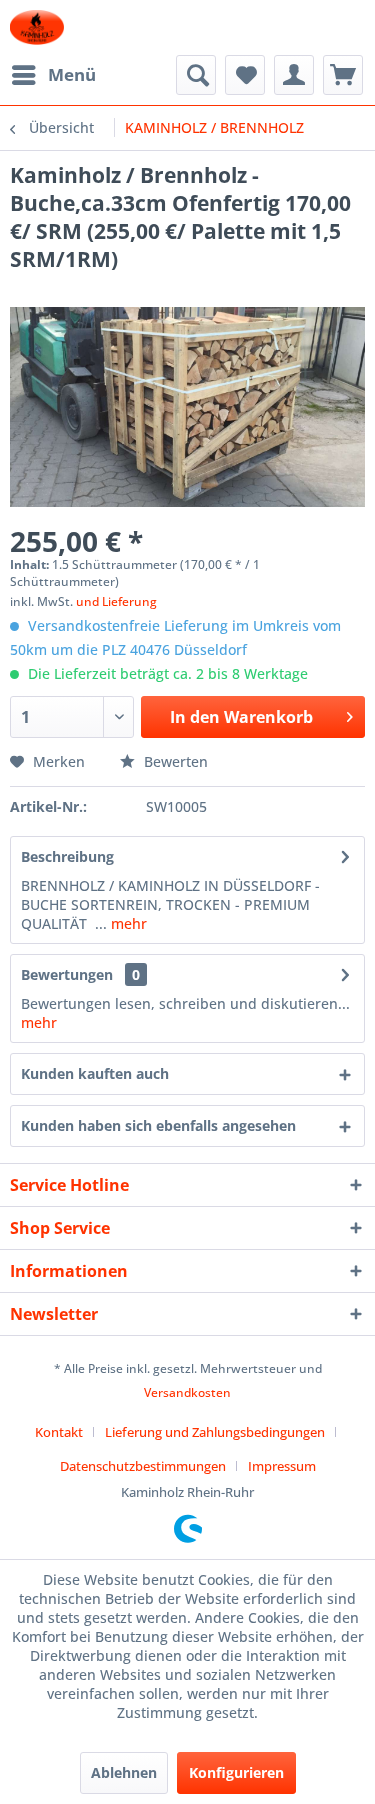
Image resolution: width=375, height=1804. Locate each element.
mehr (127, 923)
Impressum (282, 1466)
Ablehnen (124, 1772)
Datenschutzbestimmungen (143, 1466)
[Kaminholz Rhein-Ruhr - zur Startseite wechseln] (37, 27)
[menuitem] (53, 75)
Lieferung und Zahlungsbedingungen (215, 1432)
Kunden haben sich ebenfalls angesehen (158, 1125)
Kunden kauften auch (95, 1073)
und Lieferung (116, 601)
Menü (72, 74)
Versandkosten (187, 1392)
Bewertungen (67, 974)
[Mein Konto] (294, 75)
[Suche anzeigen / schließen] (196, 75)
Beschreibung (67, 856)
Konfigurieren (236, 1772)
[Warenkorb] (343, 75)
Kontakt (59, 1432)
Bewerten (174, 761)
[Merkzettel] (245, 75)
